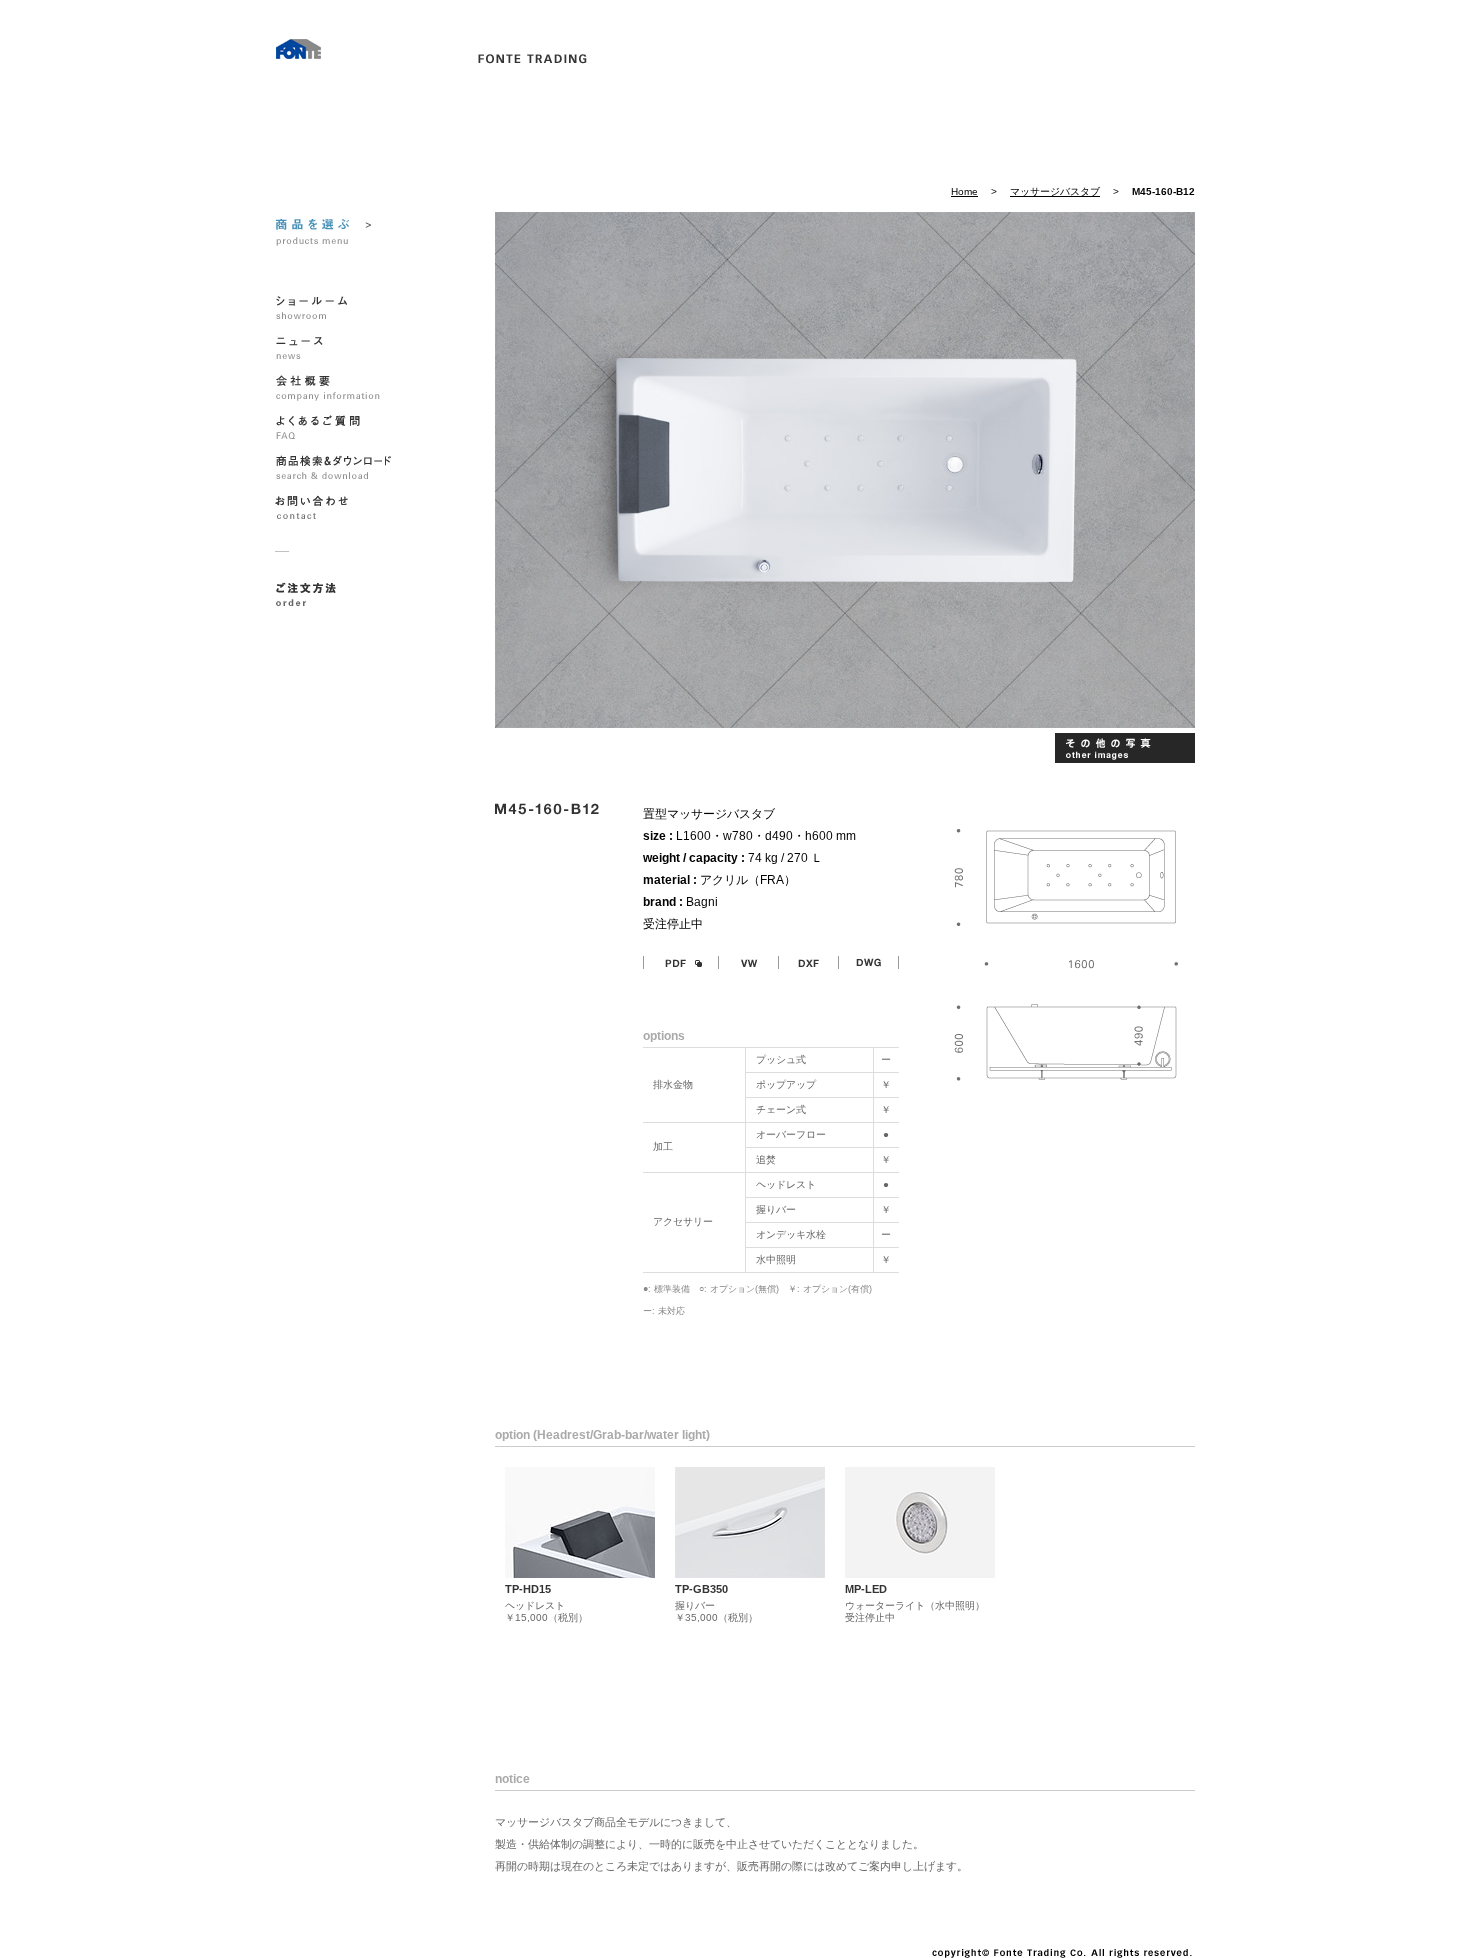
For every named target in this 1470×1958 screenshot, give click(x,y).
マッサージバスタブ (1055, 191)
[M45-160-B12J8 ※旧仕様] (1122, 748)
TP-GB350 (701, 1589)
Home (964, 191)
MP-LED (866, 1589)
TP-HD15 (528, 1589)
